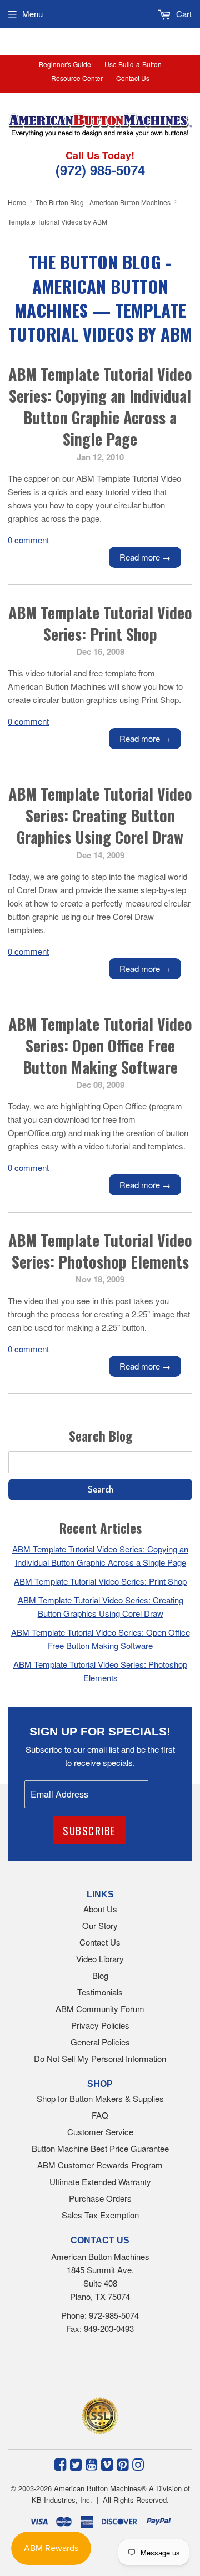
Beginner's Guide (65, 64)
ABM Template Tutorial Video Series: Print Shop (100, 623)
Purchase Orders (100, 2198)
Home (17, 202)
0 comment (28, 540)
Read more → (145, 557)
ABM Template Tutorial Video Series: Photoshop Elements (100, 1251)
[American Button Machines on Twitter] (76, 2463)
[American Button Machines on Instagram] (138, 2463)
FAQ (100, 2115)
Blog (100, 1975)
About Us (100, 1909)
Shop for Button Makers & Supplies (100, 2098)
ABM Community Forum (100, 2009)
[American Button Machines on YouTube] (91, 2463)
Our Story (100, 1925)
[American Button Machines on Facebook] (60, 2463)
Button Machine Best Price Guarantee (100, 2148)
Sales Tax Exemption (100, 2215)
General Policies (100, 2042)
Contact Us (133, 78)
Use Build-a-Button (133, 64)
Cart (183, 14)
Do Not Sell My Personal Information (100, 2058)
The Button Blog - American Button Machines (103, 202)
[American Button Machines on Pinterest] (122, 2463)
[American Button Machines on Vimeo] (107, 2463)
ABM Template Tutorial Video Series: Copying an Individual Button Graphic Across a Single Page (100, 407)
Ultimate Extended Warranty (100, 2182)
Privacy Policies (100, 2025)
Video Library (100, 1959)
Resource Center (77, 78)
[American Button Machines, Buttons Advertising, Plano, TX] (87, 2369)
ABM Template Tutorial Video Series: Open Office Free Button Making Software (100, 1045)
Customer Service (100, 2132)
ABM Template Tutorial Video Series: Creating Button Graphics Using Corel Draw (100, 815)
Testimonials (100, 1992)
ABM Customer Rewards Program (100, 2165)
